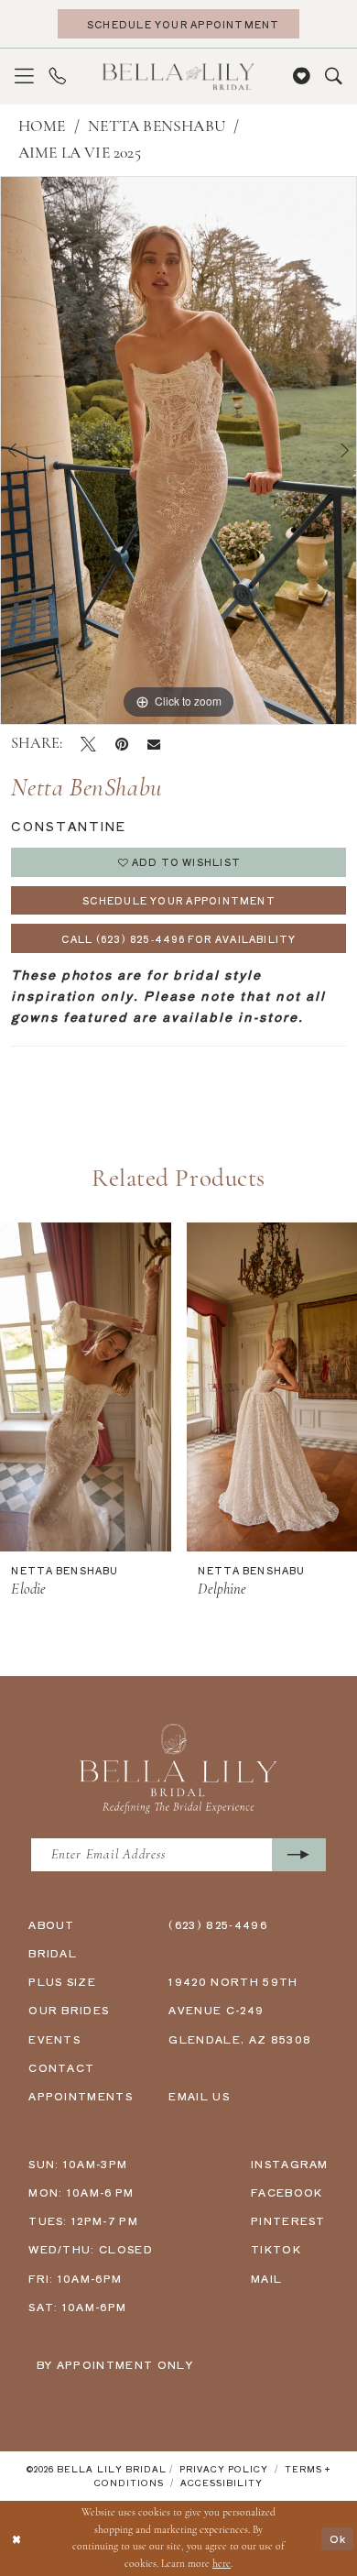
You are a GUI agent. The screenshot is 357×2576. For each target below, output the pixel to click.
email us (199, 2096)
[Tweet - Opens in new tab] (88, 745)
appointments (81, 2096)
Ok (338, 2538)
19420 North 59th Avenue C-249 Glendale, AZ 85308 (240, 2010)
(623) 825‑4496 (218, 1924)
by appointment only (115, 2364)
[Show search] (334, 77)
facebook (287, 2192)
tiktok (276, 2249)
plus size (62, 1981)
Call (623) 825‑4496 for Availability (178, 939)
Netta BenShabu (157, 127)
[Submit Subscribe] (299, 1855)
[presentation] (86, 1387)
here (222, 2564)
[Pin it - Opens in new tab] (122, 745)
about (52, 1924)
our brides (69, 2010)
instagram (290, 2164)
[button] (24, 77)
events (54, 2039)
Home (42, 127)
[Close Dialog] (16, 2538)
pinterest (288, 2220)
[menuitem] (24, 77)
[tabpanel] (178, 450)
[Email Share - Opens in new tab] (154, 744)
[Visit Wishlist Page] (302, 77)
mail (266, 2278)
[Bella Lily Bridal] (178, 77)
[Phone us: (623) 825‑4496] (57, 77)
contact (61, 2067)
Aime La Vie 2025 (80, 153)
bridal (53, 1953)
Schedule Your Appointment (179, 900)
